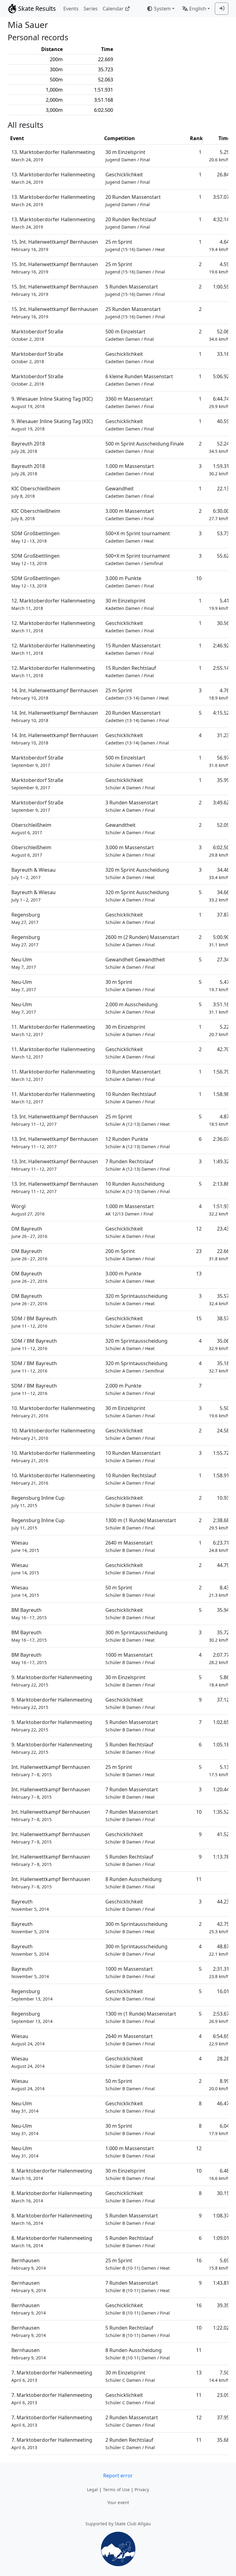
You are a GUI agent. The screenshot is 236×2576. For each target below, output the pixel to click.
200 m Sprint (130, 1255)
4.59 (219, 268)
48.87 (219, 1950)
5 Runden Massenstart (135, 290)
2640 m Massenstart (130, 1546)
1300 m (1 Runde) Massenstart (141, 1524)
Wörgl (28, 1210)
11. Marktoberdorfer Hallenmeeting (53, 1030)
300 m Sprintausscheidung (136, 1636)
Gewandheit (130, 492)
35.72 (219, 1636)
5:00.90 (219, 941)
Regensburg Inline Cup (38, 1501)
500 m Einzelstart (130, 335)
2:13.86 (221, 1184)
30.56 (223, 623)
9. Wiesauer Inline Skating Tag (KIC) (52, 402)
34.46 (219, 873)
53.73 (223, 533)
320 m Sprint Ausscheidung (137, 873)
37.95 (223, 2417)
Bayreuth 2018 (28, 447)
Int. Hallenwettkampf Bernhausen (51, 1771)
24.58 (223, 1431)
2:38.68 (219, 1524)
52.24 (219, 447)
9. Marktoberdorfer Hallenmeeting (52, 1681)
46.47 (223, 2103)
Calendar (113, 9)
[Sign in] (222, 9)
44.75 (223, 1565)
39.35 (223, 2305)
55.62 (223, 556)
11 (199, 1879)
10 (199, 578)
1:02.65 (221, 1722)
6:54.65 (219, 2040)
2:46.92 (221, 646)
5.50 (219, 1412)
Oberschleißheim (31, 829)
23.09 (223, 2395)
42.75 (219, 1928)
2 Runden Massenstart (132, 2421)
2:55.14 (221, 668)
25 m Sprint (135, 245)
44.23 (223, 1902)
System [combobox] (162, 9)
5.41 (219, 604)
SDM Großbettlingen (35, 537)
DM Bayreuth (29, 1232)
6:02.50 (219, 851)
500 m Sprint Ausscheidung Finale (145, 447)
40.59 (223, 421)
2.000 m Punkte (130, 1389)
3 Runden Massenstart (132, 806)
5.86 (219, 1681)
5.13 (219, 1771)
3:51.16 (219, 1008)
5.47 (219, 986)
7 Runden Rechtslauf (138, 1165)
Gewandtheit (130, 829)
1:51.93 (219, 1210)
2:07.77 (219, 1658)
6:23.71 (219, 1546)
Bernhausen (29, 2264)
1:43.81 (221, 2283)
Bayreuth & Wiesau (33, 873)
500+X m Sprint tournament (138, 537)
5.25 (219, 156)
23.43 (223, 1229)
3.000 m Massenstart (130, 514)
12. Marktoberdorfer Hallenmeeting (53, 604)
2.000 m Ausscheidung (132, 1008)
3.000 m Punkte (130, 582)
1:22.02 (221, 2328)
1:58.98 (221, 1094)
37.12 (223, 1700)
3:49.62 (221, 803)
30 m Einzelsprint (128, 156)
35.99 (223, 780)
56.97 (219, 761)
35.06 (219, 1344)
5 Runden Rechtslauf (130, 1748)
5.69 (219, 2264)
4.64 (219, 245)
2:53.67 (219, 2017)
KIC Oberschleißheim (36, 492)
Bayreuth (30, 1905)
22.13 (223, 489)
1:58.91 (221, 1475)
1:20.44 (221, 1789)
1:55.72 (221, 1453)
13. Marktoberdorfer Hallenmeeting (53, 156)
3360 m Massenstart (130, 402)
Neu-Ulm (24, 963)
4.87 (219, 1120)
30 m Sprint (130, 986)
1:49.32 (221, 1161)
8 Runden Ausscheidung (134, 1883)
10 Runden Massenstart (133, 1075)
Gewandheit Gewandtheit (135, 963)
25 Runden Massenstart (135, 313)
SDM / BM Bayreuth (34, 1322)
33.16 (223, 354)
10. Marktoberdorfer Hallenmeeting (53, 1412)
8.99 (219, 2085)
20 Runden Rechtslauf (131, 223)
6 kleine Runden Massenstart (139, 380)
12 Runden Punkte (138, 1143)
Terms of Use (116, 2490)
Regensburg (26, 918)
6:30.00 (219, 514)
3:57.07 (221, 197)
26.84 (223, 175)
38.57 (223, 1318)
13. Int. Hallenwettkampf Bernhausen (55, 1120)
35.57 (219, 1300)
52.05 (223, 825)
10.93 (223, 1498)
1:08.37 (221, 2216)
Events (71, 9)
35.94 (223, 1610)
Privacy (142, 2490)
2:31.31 (219, 1972)
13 (199, 1274)
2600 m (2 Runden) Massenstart (142, 941)
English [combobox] (198, 9)
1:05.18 (221, 1745)
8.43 (219, 1591)
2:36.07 (221, 1139)
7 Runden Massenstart (132, 1793)
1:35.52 (221, 1812)
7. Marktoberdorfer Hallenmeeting (52, 2376)
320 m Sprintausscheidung (136, 1300)
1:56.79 (221, 1072)
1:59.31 (219, 470)
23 (199, 1251)
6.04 (219, 2129)
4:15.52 (221, 713)
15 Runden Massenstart (133, 649)
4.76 (219, 694)
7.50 (219, 2376)
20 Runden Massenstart (133, 200)
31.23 (223, 735)
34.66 (219, 896)
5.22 (219, 1030)
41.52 (223, 1834)
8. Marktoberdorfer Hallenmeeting (52, 2174)
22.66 (219, 1255)
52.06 (219, 335)
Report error (118, 2476)
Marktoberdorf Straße (37, 335)
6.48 (219, 2174)
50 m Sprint (130, 1591)
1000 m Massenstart (130, 1658)
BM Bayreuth (29, 1614)
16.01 (223, 1991)
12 (199, 1229)
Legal (92, 2490)
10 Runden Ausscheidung (138, 1187)
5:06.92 (221, 376)
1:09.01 (221, 2238)
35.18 (219, 1367)
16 (199, 2260)
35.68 (223, 2440)
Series (91, 9)
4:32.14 (221, 219)
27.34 (223, 960)
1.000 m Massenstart (130, 470)
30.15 (223, 2193)
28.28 (223, 2059)
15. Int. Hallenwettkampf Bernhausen (55, 245)
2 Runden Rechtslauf (130, 2443)
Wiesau (25, 1546)
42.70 (223, 1049)
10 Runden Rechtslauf (131, 1098)
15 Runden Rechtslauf (131, 671)
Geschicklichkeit (128, 178)
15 (199, 1318)
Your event (118, 2502)
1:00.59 (221, 287)
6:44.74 (219, 402)
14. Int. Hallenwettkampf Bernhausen (55, 694)
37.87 (223, 915)
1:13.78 (221, 1857)
